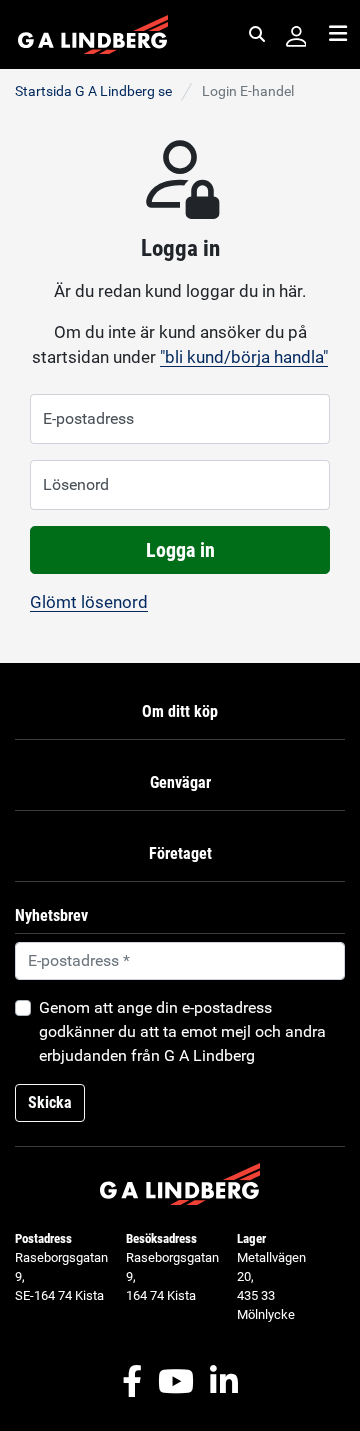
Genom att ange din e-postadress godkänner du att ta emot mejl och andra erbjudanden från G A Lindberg (182, 1031)
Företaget (180, 853)
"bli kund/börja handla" (244, 357)
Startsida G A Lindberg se (93, 91)
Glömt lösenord (89, 602)
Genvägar (180, 782)
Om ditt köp (180, 711)
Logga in (180, 550)
